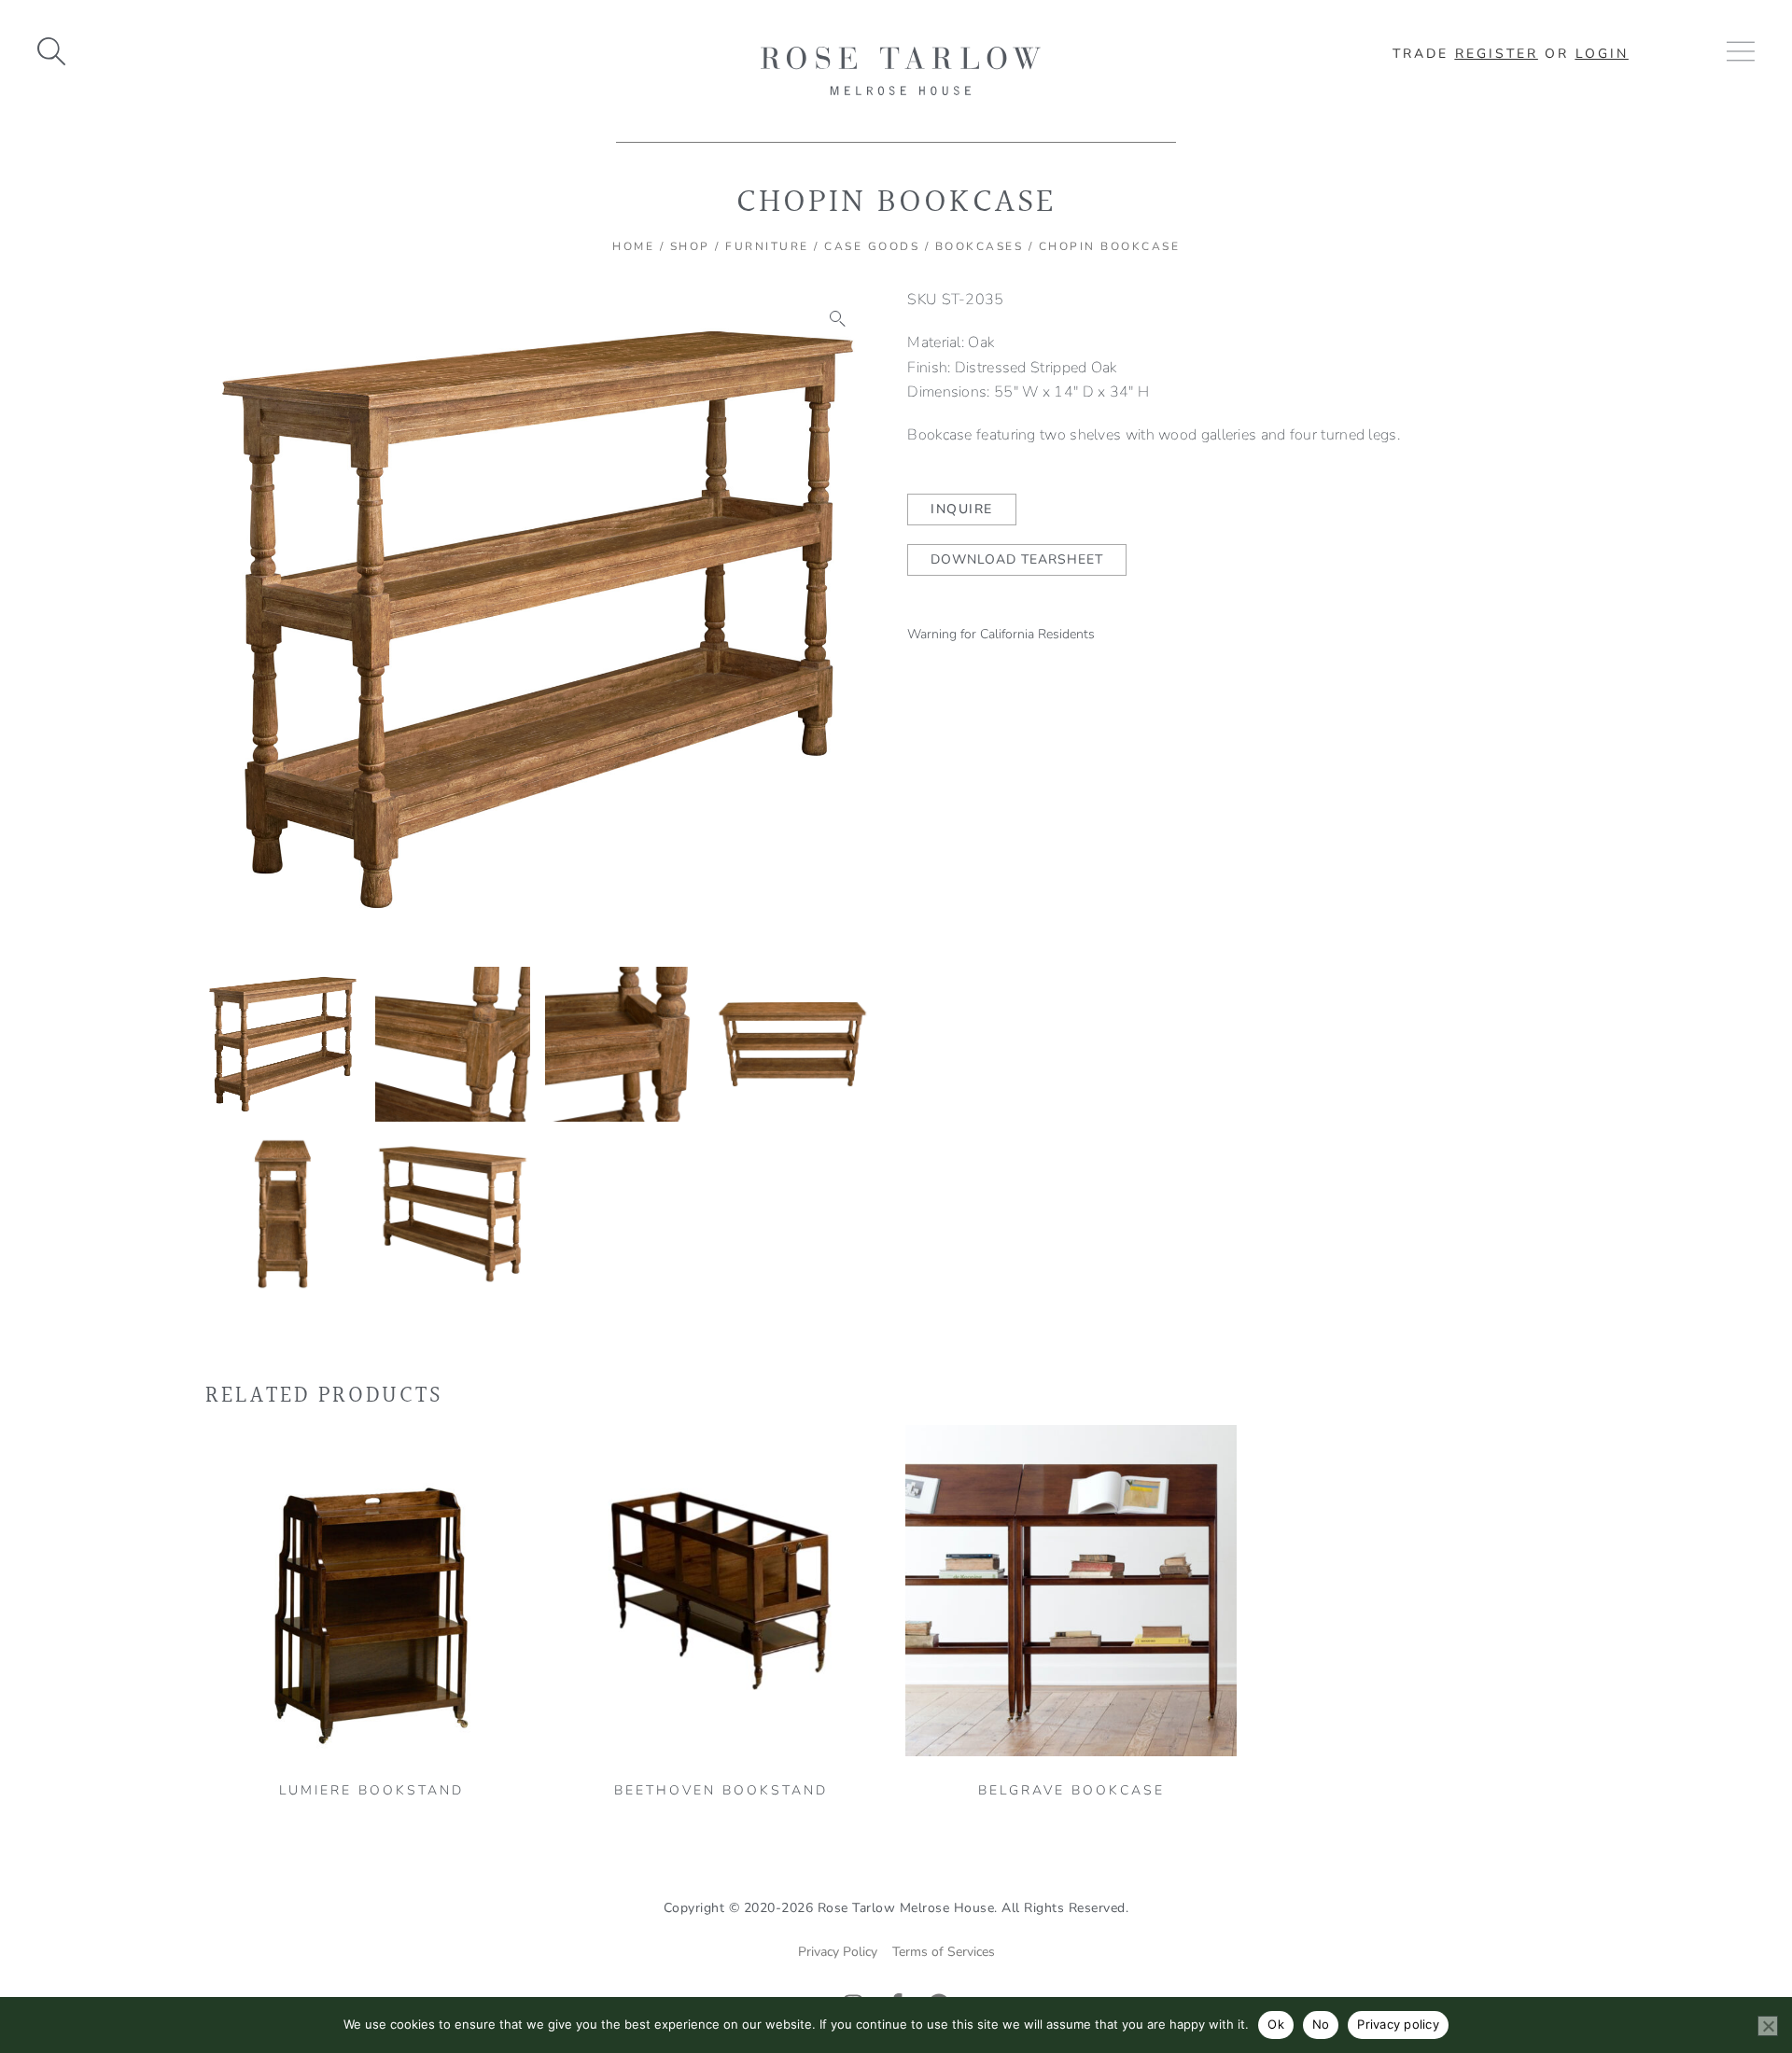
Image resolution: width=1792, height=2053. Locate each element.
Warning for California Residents (1001, 634)
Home (633, 246)
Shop (690, 246)
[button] (838, 319)
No (1321, 2024)
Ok (1276, 2024)
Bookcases (980, 246)
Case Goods (872, 246)
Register (1497, 54)
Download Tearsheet (1017, 559)
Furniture (767, 246)
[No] (1768, 2026)
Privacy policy (1398, 2024)
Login (1602, 54)
